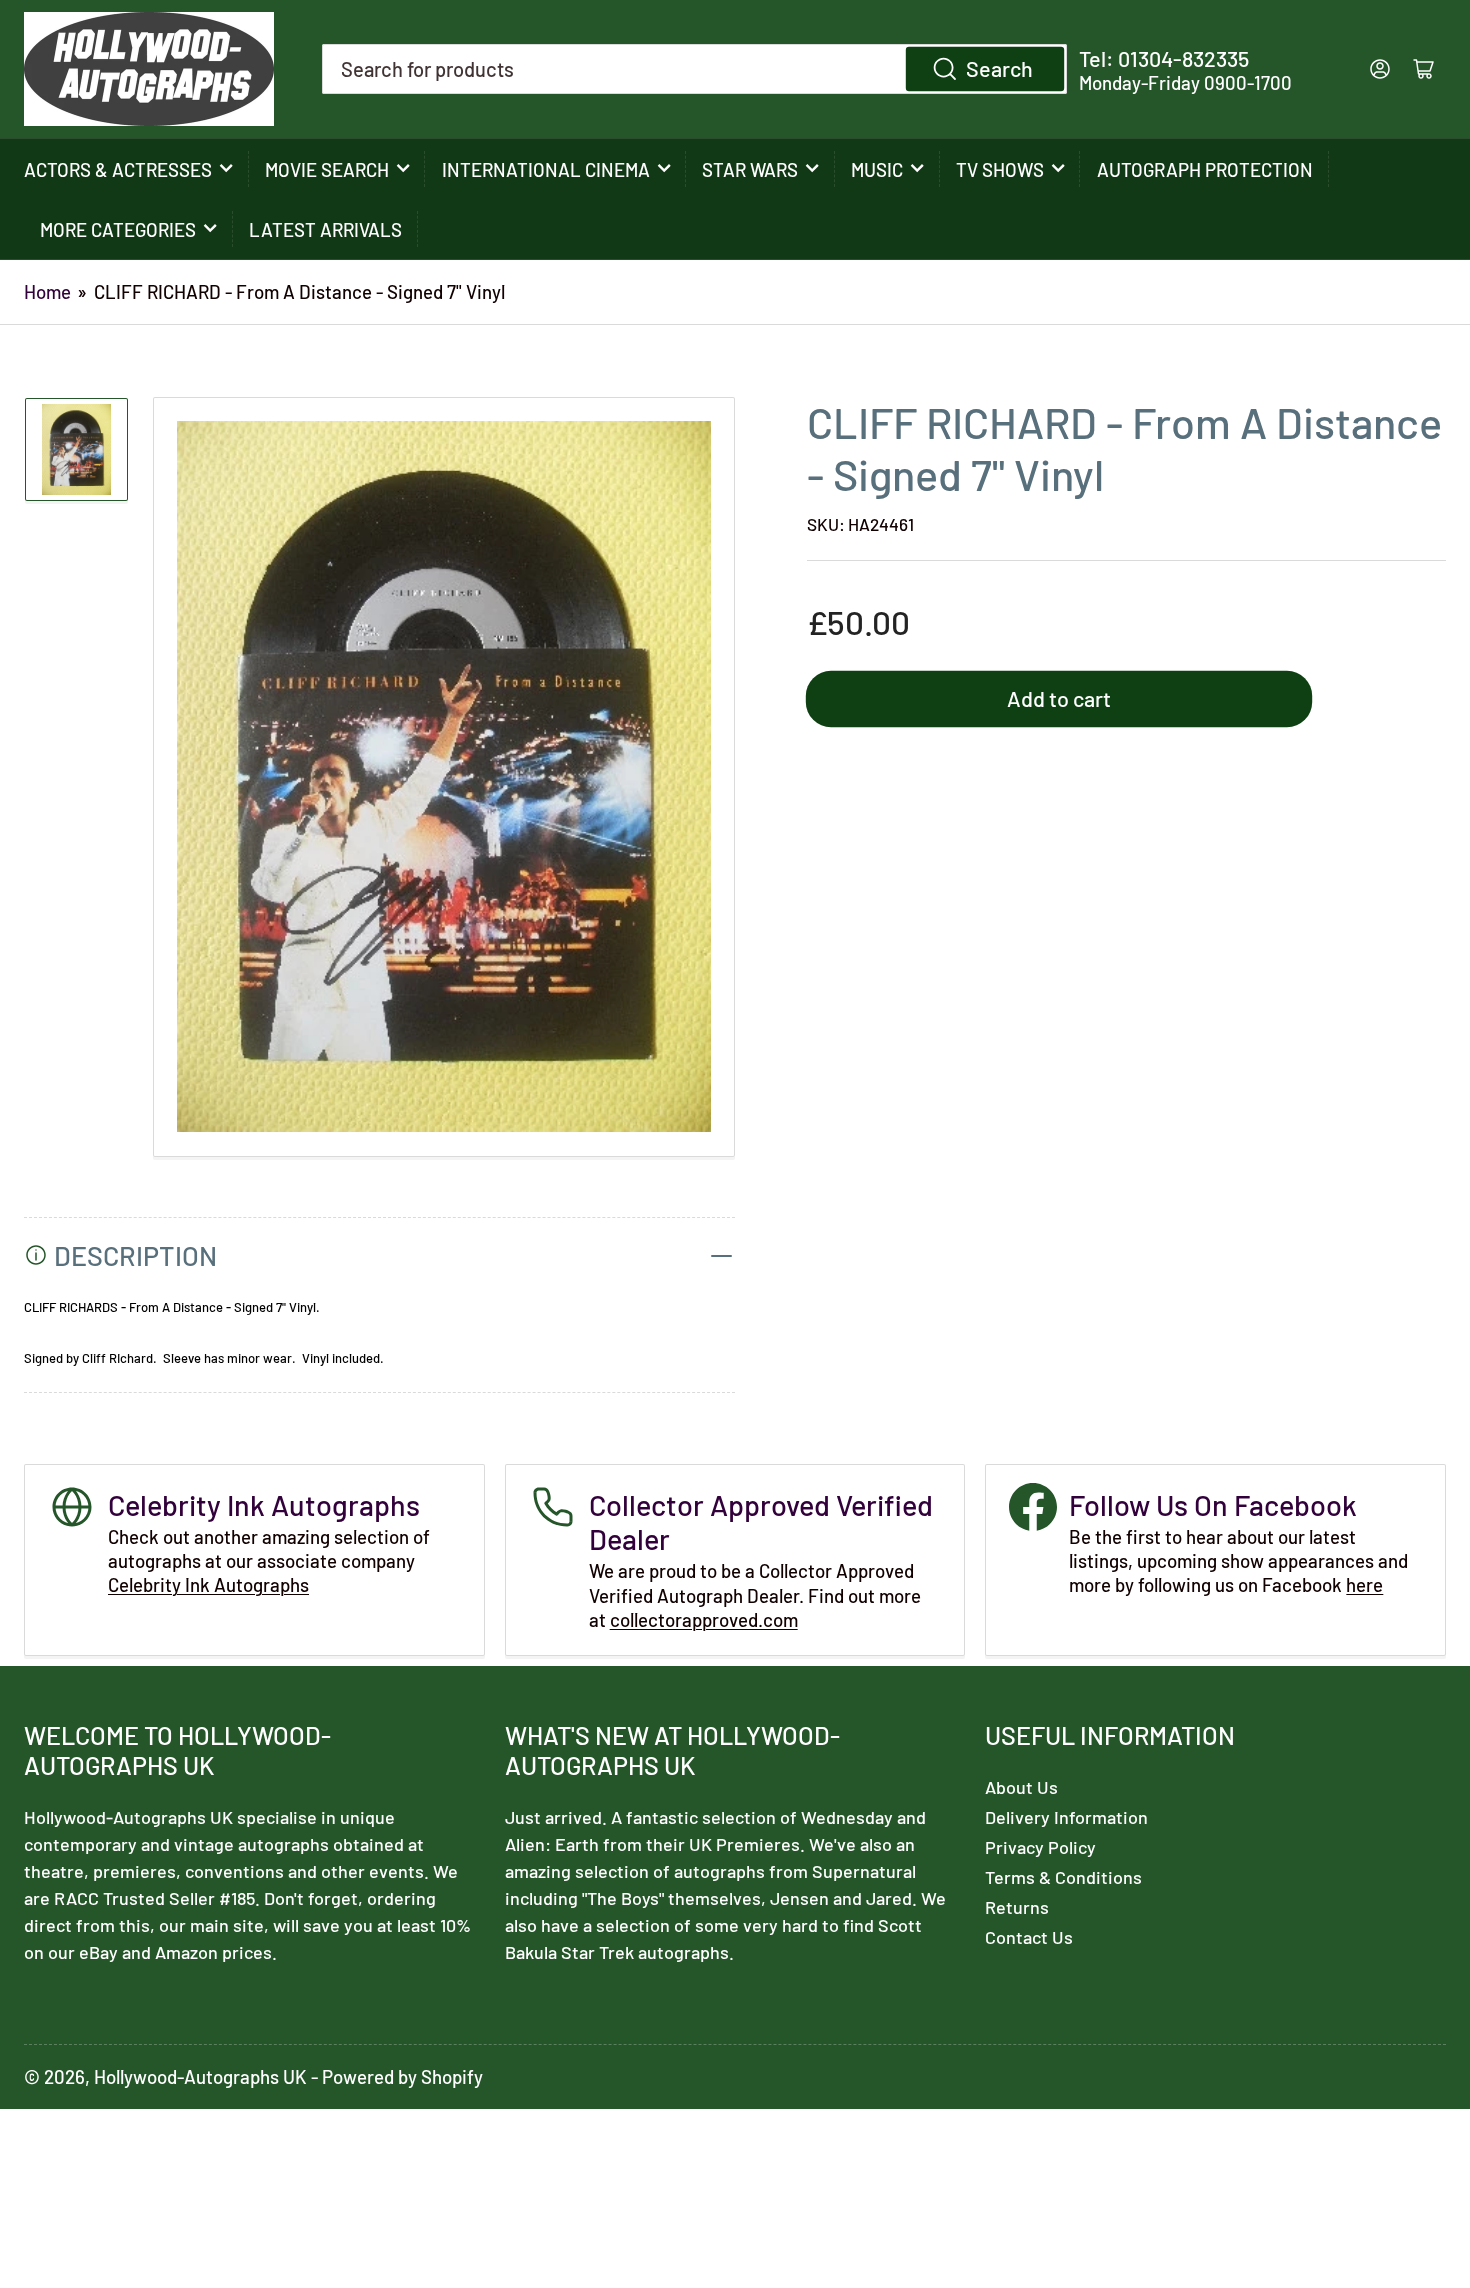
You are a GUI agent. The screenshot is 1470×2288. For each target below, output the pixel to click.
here (1364, 1584)
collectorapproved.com (704, 1619)
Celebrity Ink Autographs (208, 1584)
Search (999, 68)
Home (47, 291)
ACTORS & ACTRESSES (118, 169)
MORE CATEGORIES (118, 229)
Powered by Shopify (402, 2076)
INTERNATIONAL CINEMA (546, 169)
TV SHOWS (1000, 169)
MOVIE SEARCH (327, 169)
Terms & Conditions (1063, 1877)
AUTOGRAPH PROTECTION (1205, 169)
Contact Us (1029, 1937)
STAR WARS (750, 169)
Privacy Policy (1040, 1847)
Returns (1017, 1907)
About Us (1021, 1787)
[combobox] (694, 69)
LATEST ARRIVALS (325, 229)
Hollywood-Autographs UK (200, 2076)
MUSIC (877, 169)
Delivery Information (1066, 1817)
